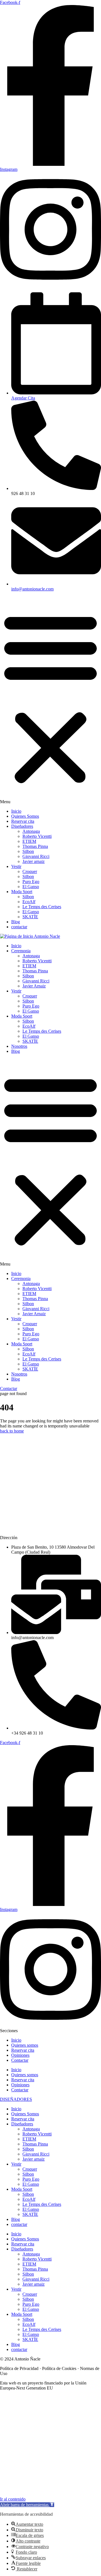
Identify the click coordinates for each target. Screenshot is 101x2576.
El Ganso (31, 887)
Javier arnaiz (34, 861)
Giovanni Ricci (36, 856)
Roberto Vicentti (37, 836)
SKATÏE (30, 917)
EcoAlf (29, 902)
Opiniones (20, 2055)
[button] (50, 700)
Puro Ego (31, 882)
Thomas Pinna (35, 846)
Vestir (16, 866)
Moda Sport (22, 892)
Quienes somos (25, 2045)
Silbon (28, 851)
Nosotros (19, 1046)
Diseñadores (22, 826)
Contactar (20, 2060)
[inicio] (30, 936)
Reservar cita (23, 821)
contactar (19, 927)
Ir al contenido (13, 2499)
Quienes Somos (25, 816)
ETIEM (29, 841)
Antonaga (31, 831)
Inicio (16, 811)
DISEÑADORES (16, 2099)
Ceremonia (21, 951)
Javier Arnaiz (34, 986)
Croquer (30, 871)
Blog (16, 922)
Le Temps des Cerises (42, 907)
